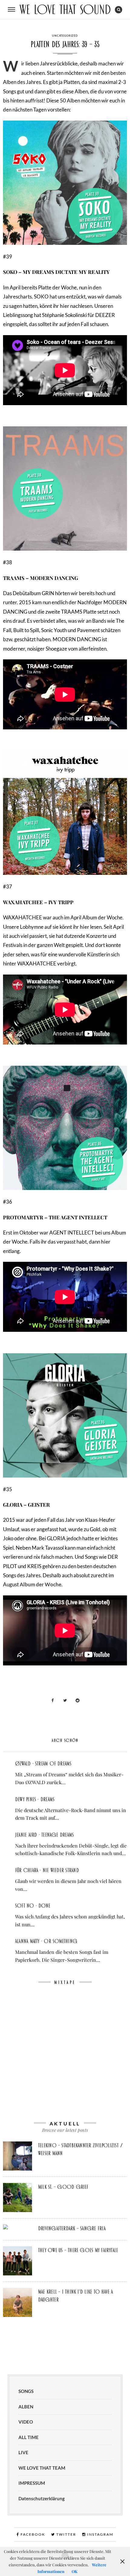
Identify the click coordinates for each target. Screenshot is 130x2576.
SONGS (26, 2391)
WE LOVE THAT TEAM (42, 2468)
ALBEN (26, 2407)
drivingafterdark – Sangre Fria (72, 2228)
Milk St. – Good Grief (63, 2187)
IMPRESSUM (32, 2483)
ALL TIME (29, 2437)
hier (65, 306)
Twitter (66, 2534)
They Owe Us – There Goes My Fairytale (78, 2250)
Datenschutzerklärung (42, 2498)
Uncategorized (65, 36)
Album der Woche (41, 1584)
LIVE (23, 2452)
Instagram (100, 2534)
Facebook (32, 2534)
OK (75, 2571)
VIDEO (26, 2422)
